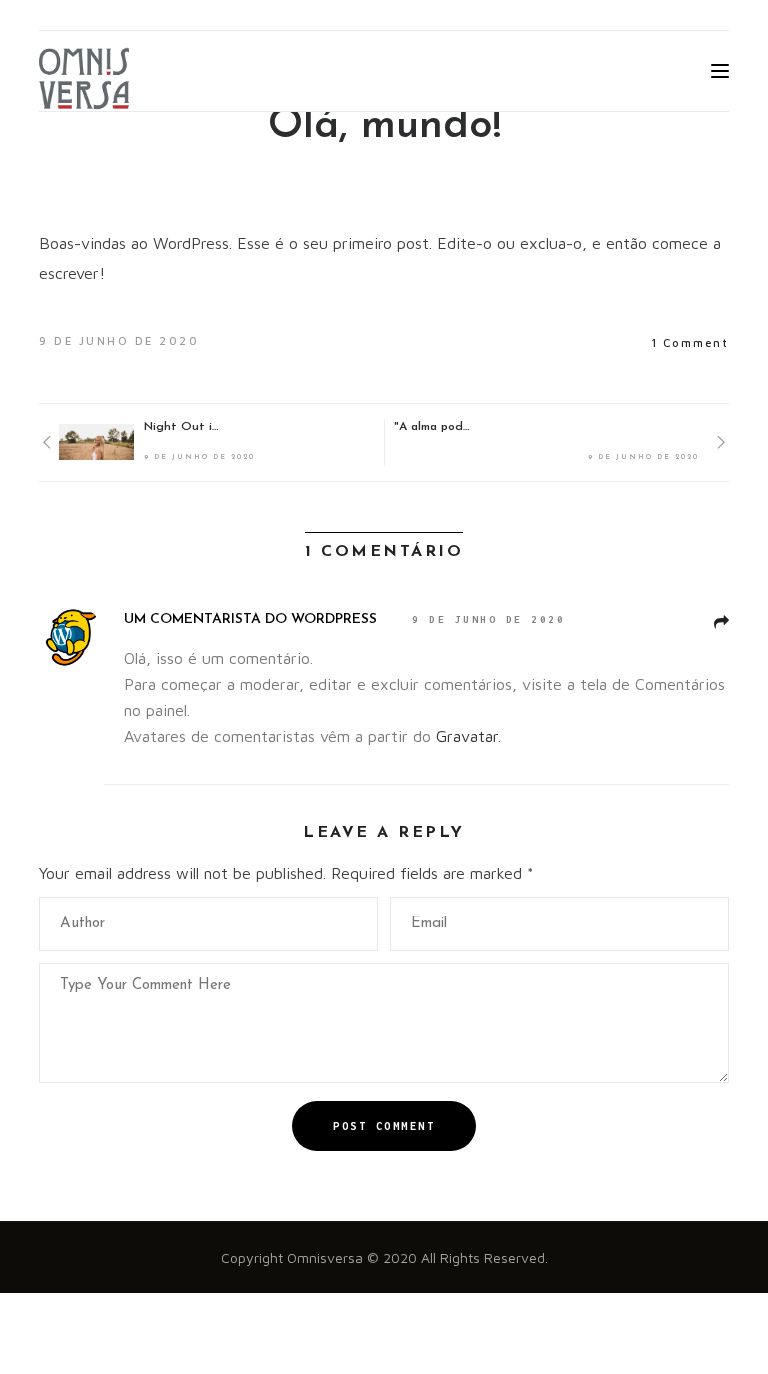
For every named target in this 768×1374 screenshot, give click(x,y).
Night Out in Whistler (184, 427)
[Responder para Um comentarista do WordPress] (721, 623)
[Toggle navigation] (720, 71)
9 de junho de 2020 (488, 619)
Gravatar (467, 736)
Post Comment (384, 1126)
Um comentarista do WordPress (250, 619)
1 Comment (690, 342)
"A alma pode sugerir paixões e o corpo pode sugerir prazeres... (434, 427)
